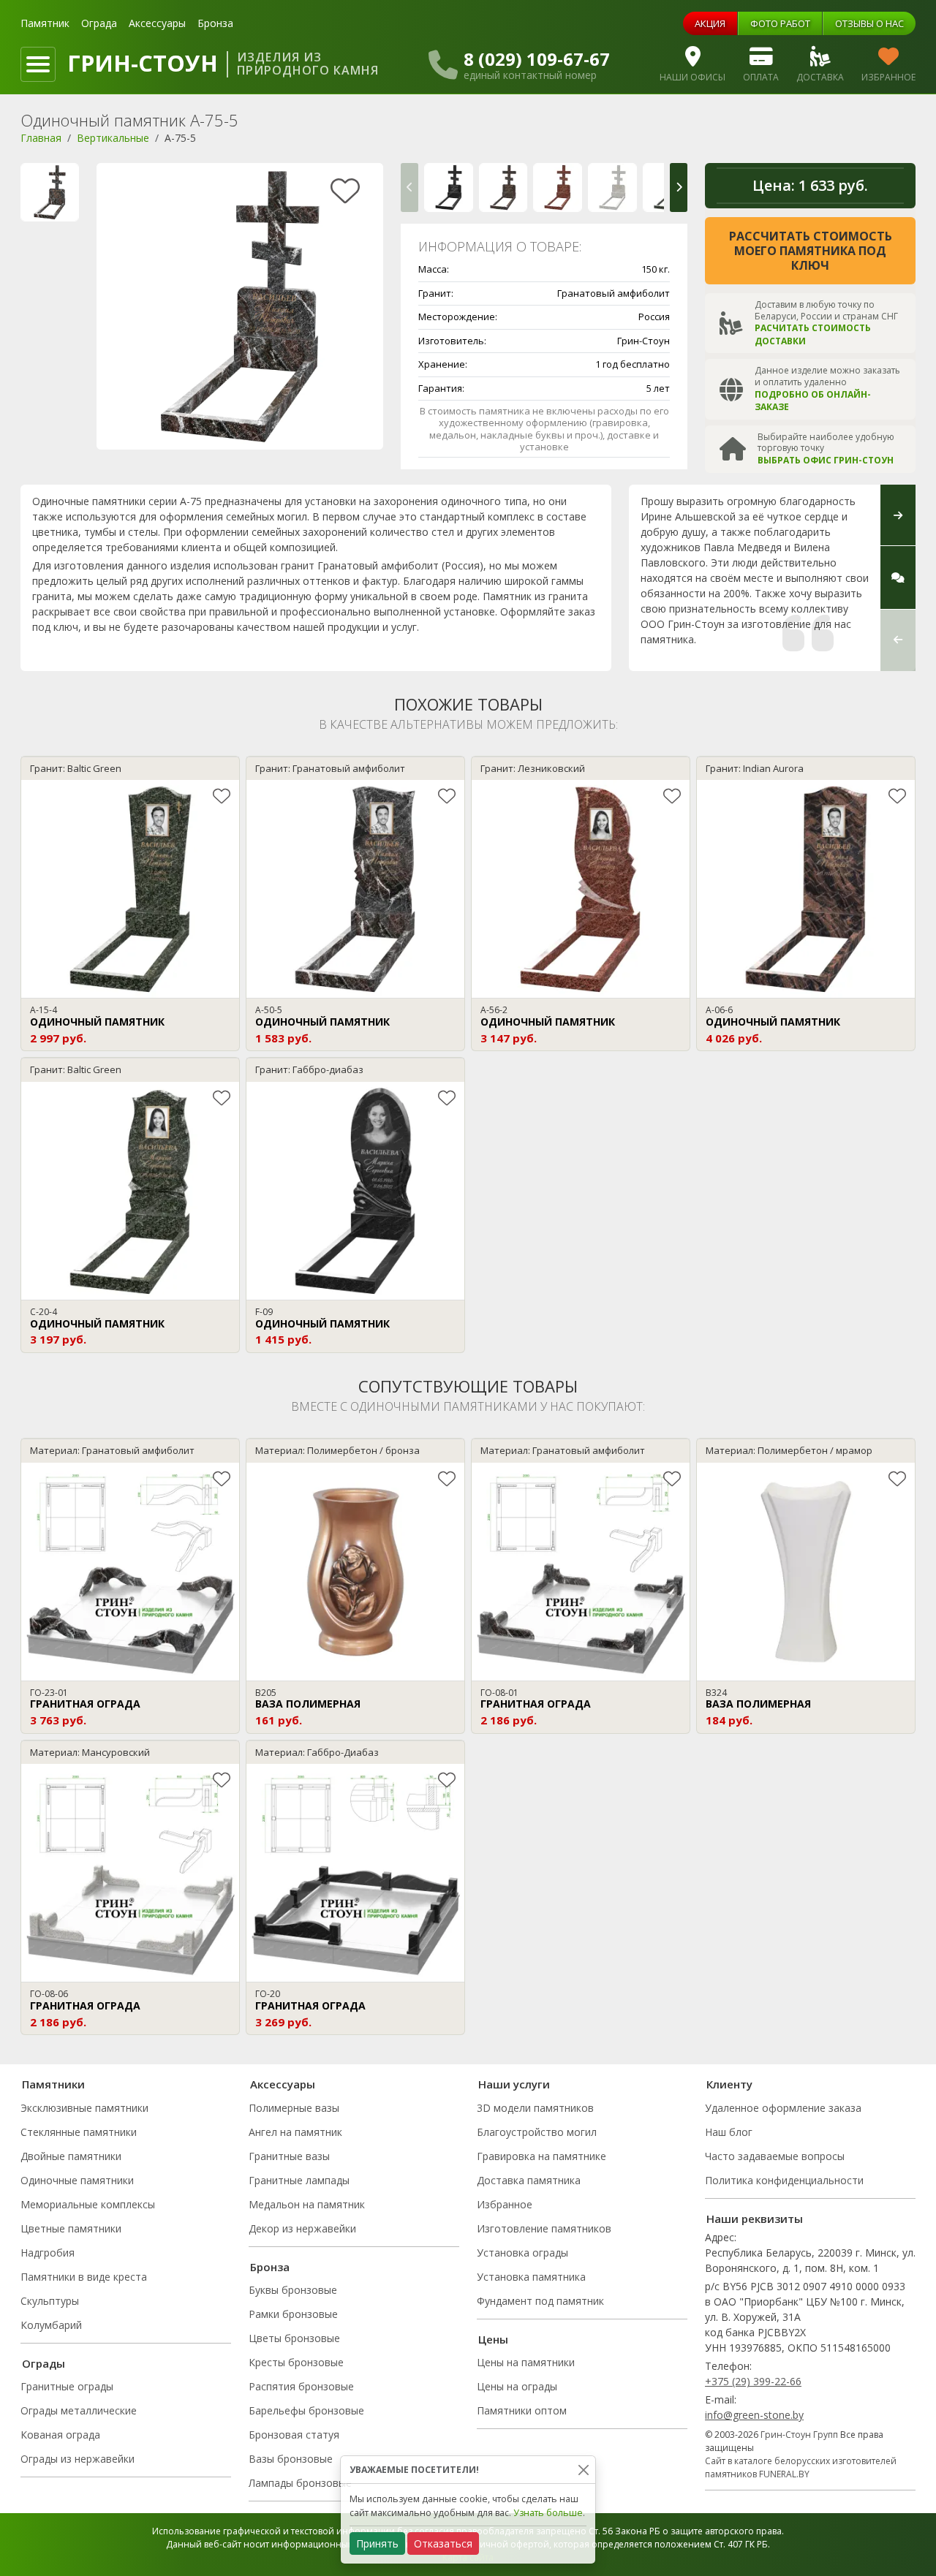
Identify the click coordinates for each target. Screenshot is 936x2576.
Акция (710, 23)
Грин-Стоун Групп (799, 2435)
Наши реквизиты (755, 2219)
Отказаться (443, 2543)
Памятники (53, 2084)
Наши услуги (514, 2084)
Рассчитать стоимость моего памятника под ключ (811, 251)
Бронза (215, 23)
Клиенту (729, 2084)
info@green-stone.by (754, 2415)
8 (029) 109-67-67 (537, 59)
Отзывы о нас (869, 23)
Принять (377, 2543)
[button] (409, 187)
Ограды (44, 2363)
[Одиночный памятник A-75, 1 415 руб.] (449, 187)
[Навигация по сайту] (38, 64)
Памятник (45, 23)
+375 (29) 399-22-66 (753, 2381)
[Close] (583, 2470)
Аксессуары (157, 23)
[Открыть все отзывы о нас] (898, 578)
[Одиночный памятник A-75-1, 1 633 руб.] (503, 187)
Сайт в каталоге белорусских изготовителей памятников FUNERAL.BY (801, 2467)
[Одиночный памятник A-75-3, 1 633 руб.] (612, 187)
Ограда (99, 23)
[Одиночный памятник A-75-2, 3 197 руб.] (558, 187)
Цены (493, 2339)
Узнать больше (548, 2513)
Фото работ (780, 23)
